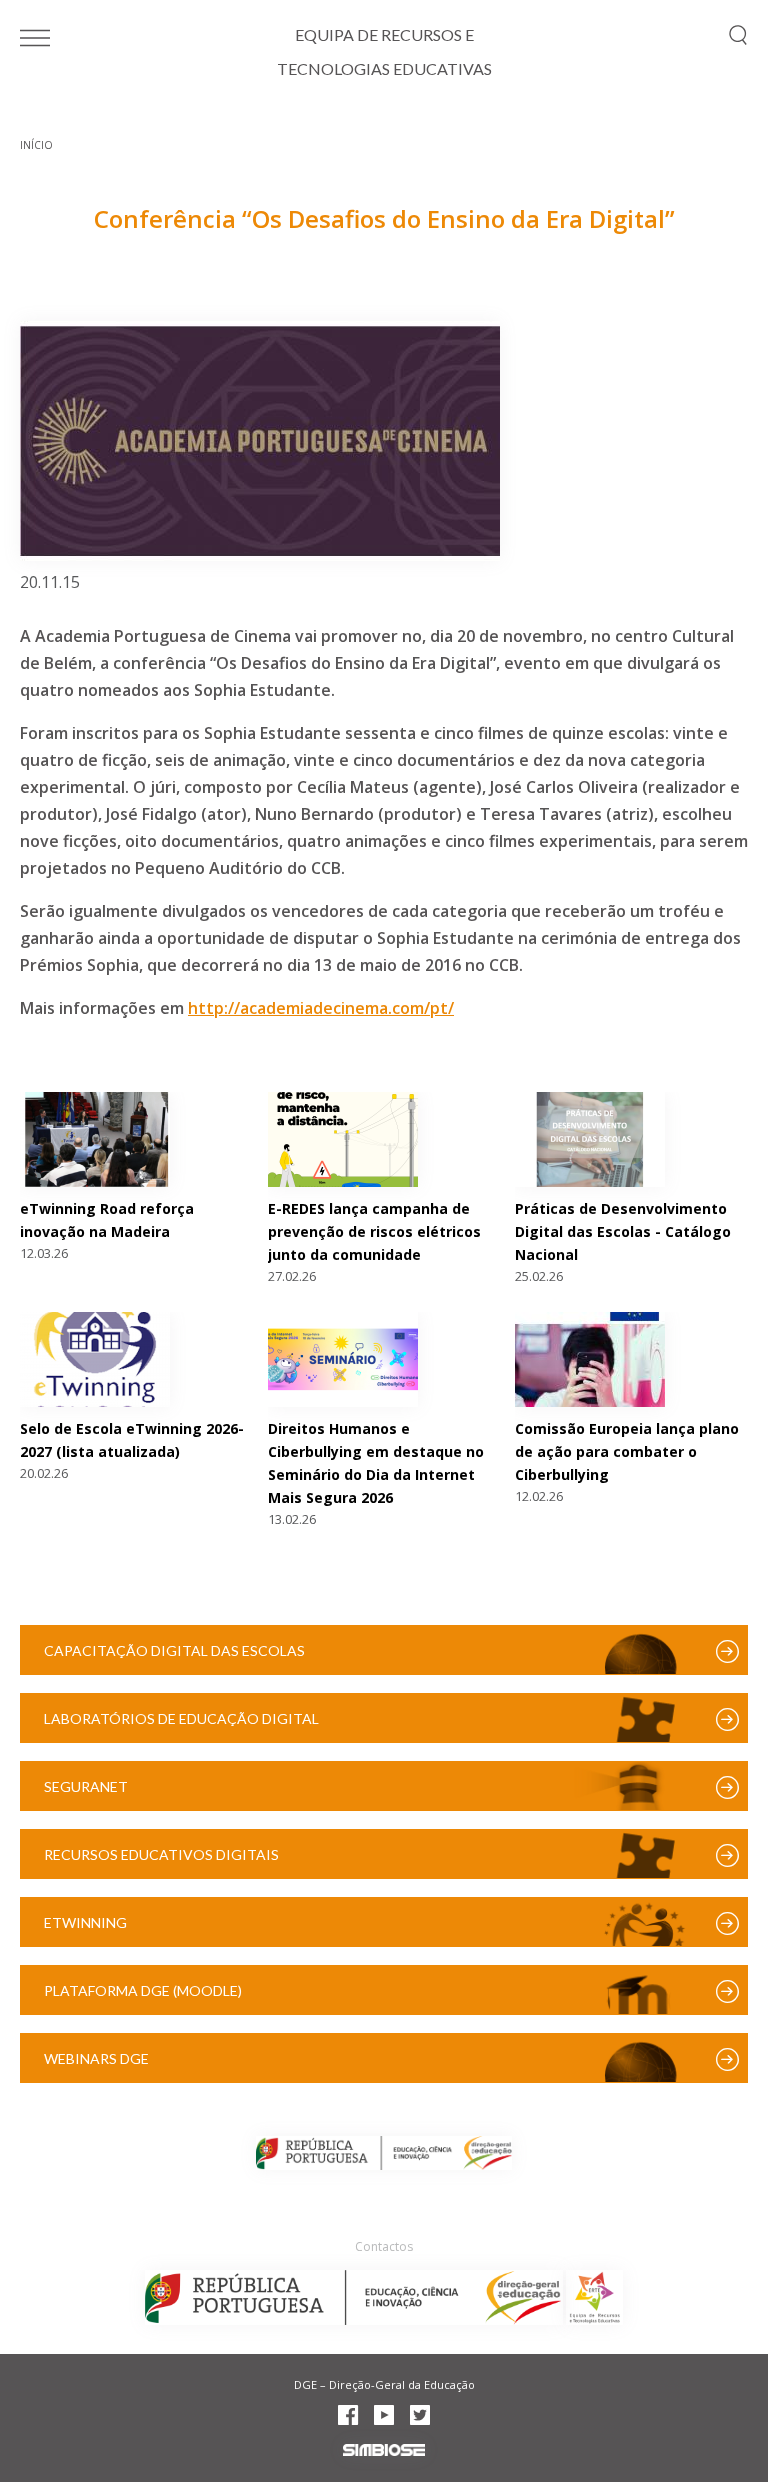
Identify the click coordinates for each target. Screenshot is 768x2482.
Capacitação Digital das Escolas (174, 1650)
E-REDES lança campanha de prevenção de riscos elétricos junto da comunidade (374, 1231)
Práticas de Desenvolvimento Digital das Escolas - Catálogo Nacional (623, 1231)
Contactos (384, 2246)
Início (36, 145)
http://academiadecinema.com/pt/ (321, 1008)
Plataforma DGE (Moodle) (143, 1990)
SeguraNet (86, 1786)
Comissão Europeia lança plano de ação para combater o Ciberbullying (627, 1451)
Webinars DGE (96, 2058)
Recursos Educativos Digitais (161, 1854)
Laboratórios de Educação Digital (181, 1718)
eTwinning (85, 1922)
